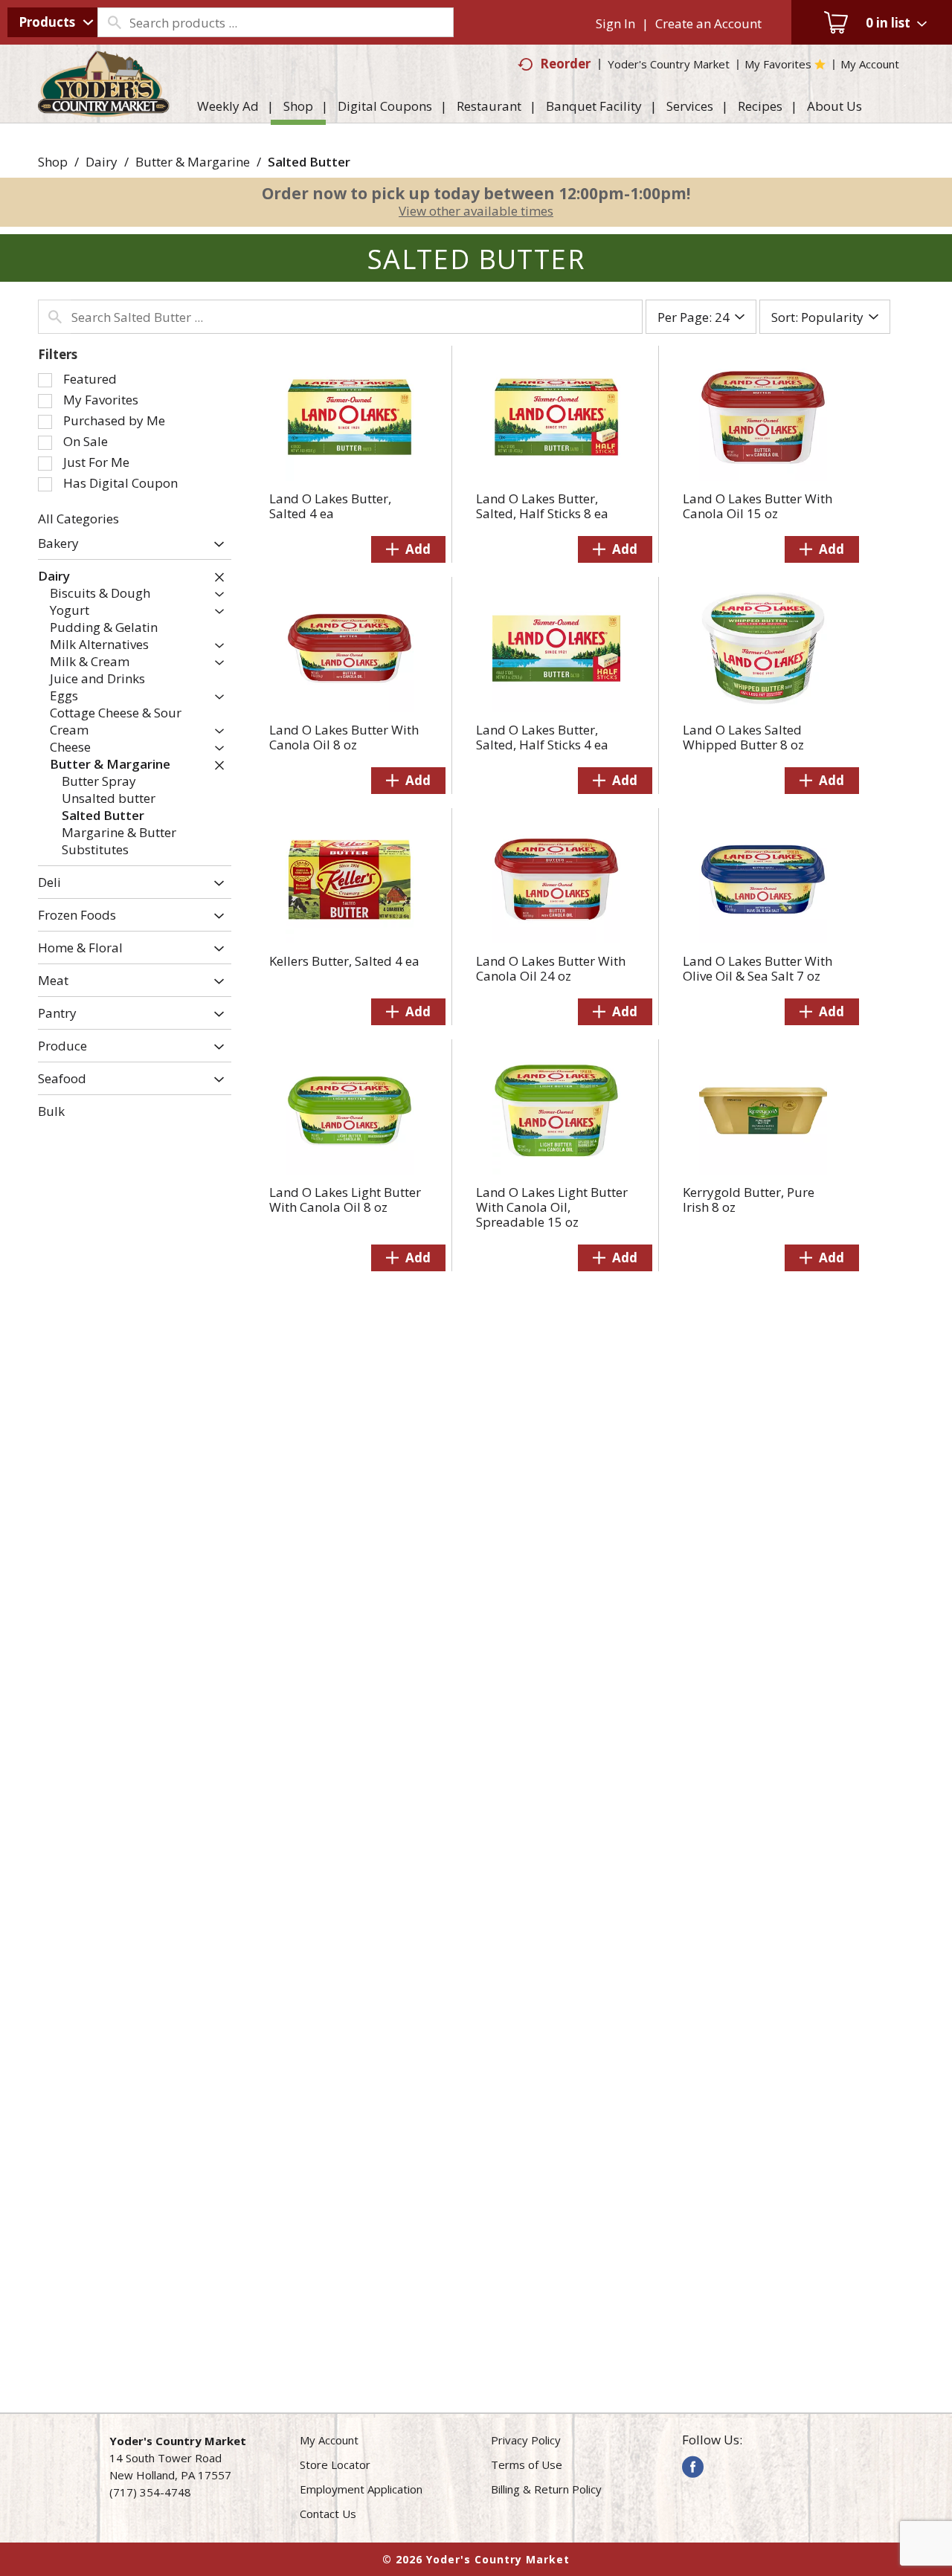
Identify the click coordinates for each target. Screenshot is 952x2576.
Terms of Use (527, 2464)
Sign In (615, 23)
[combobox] (52, 22)
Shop (53, 162)
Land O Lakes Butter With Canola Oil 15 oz (758, 506)
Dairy (102, 162)
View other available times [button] (476, 211)
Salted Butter (309, 162)
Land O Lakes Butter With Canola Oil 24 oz (551, 968)
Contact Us (328, 2514)
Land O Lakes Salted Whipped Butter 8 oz (743, 737)
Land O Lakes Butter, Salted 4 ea (330, 506)
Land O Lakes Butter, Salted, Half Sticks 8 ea (542, 506)
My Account (329, 2440)
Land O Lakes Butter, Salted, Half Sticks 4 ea (542, 737)
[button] (215, 545)
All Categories (78, 519)
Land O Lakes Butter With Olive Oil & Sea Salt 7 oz (758, 968)
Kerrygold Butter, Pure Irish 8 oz (749, 1200)
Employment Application (361, 2489)
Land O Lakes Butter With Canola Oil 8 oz (344, 737)
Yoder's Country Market (669, 64)
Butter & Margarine (193, 162)
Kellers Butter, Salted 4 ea (344, 961)
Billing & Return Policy (546, 2489)
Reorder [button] (565, 64)
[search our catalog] (114, 22)
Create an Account (708, 23)
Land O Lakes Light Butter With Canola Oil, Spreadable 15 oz (552, 1207)
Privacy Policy (526, 2440)
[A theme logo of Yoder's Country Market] (104, 110)
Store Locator (335, 2464)
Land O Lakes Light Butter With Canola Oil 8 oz (345, 1200)
